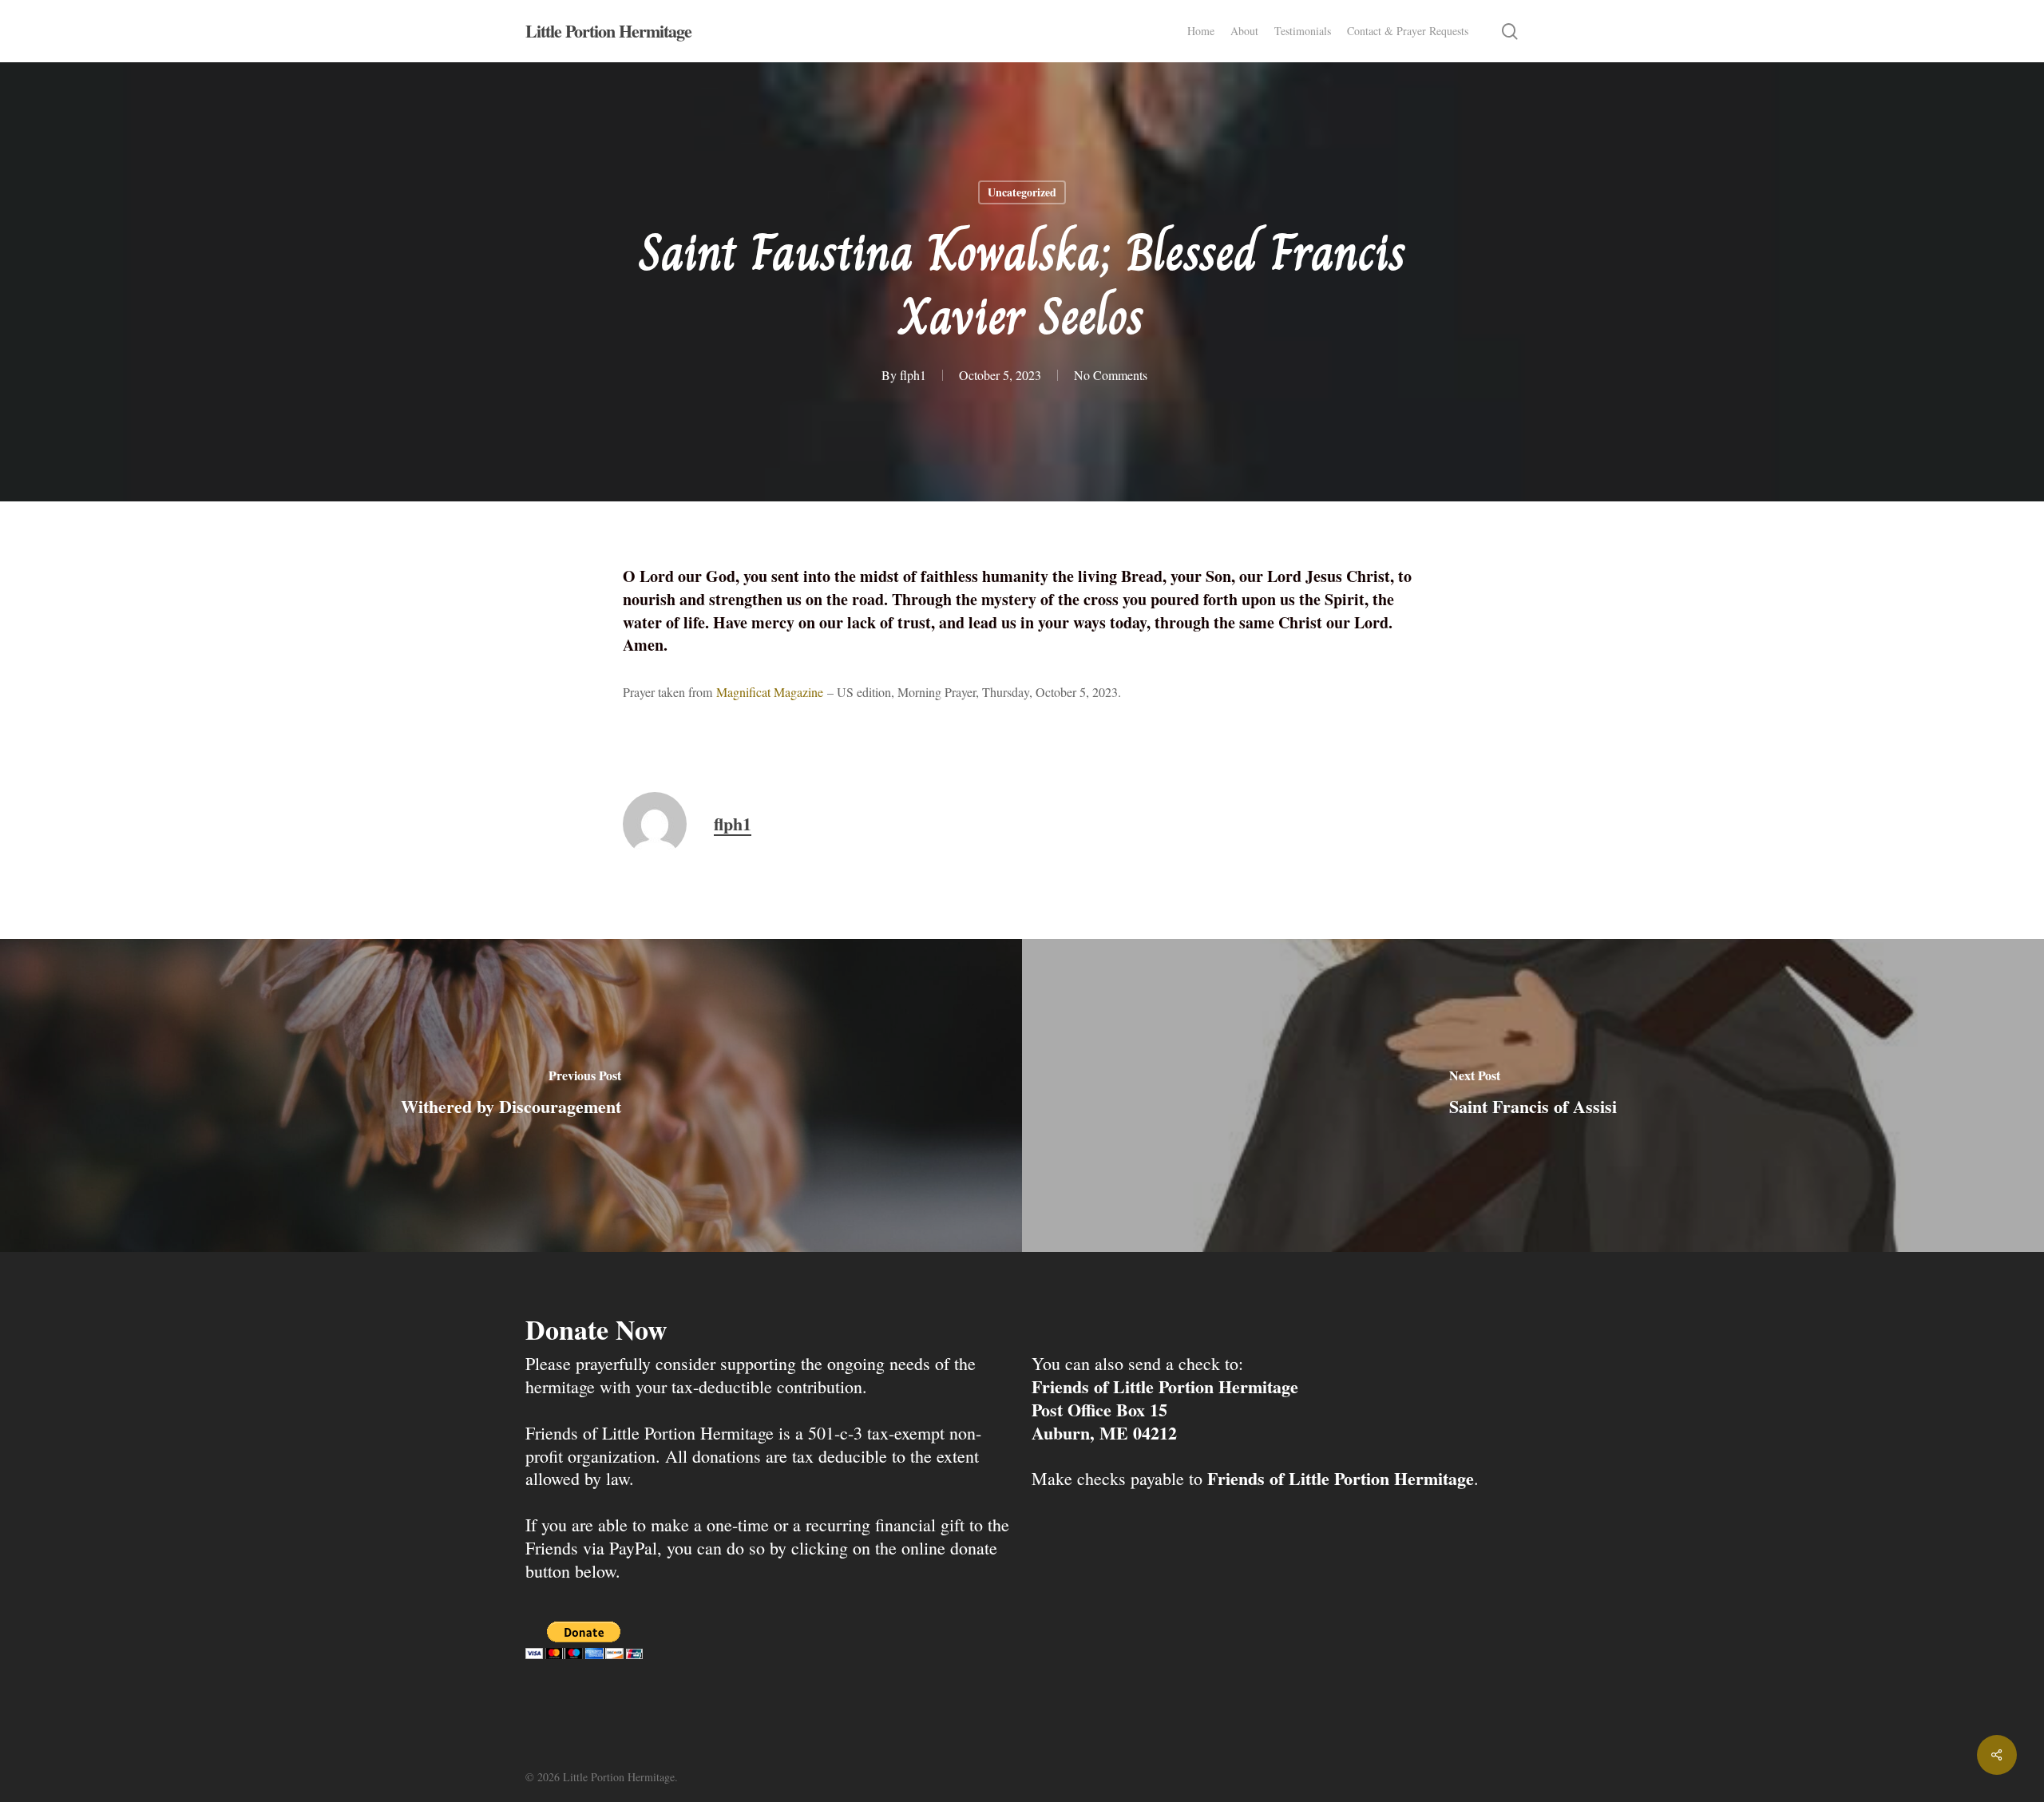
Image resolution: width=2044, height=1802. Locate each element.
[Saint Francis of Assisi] (1533, 1095)
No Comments (1111, 375)
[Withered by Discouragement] (511, 1095)
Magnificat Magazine (770, 692)
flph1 (913, 375)
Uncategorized (1022, 192)
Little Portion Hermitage (608, 31)
